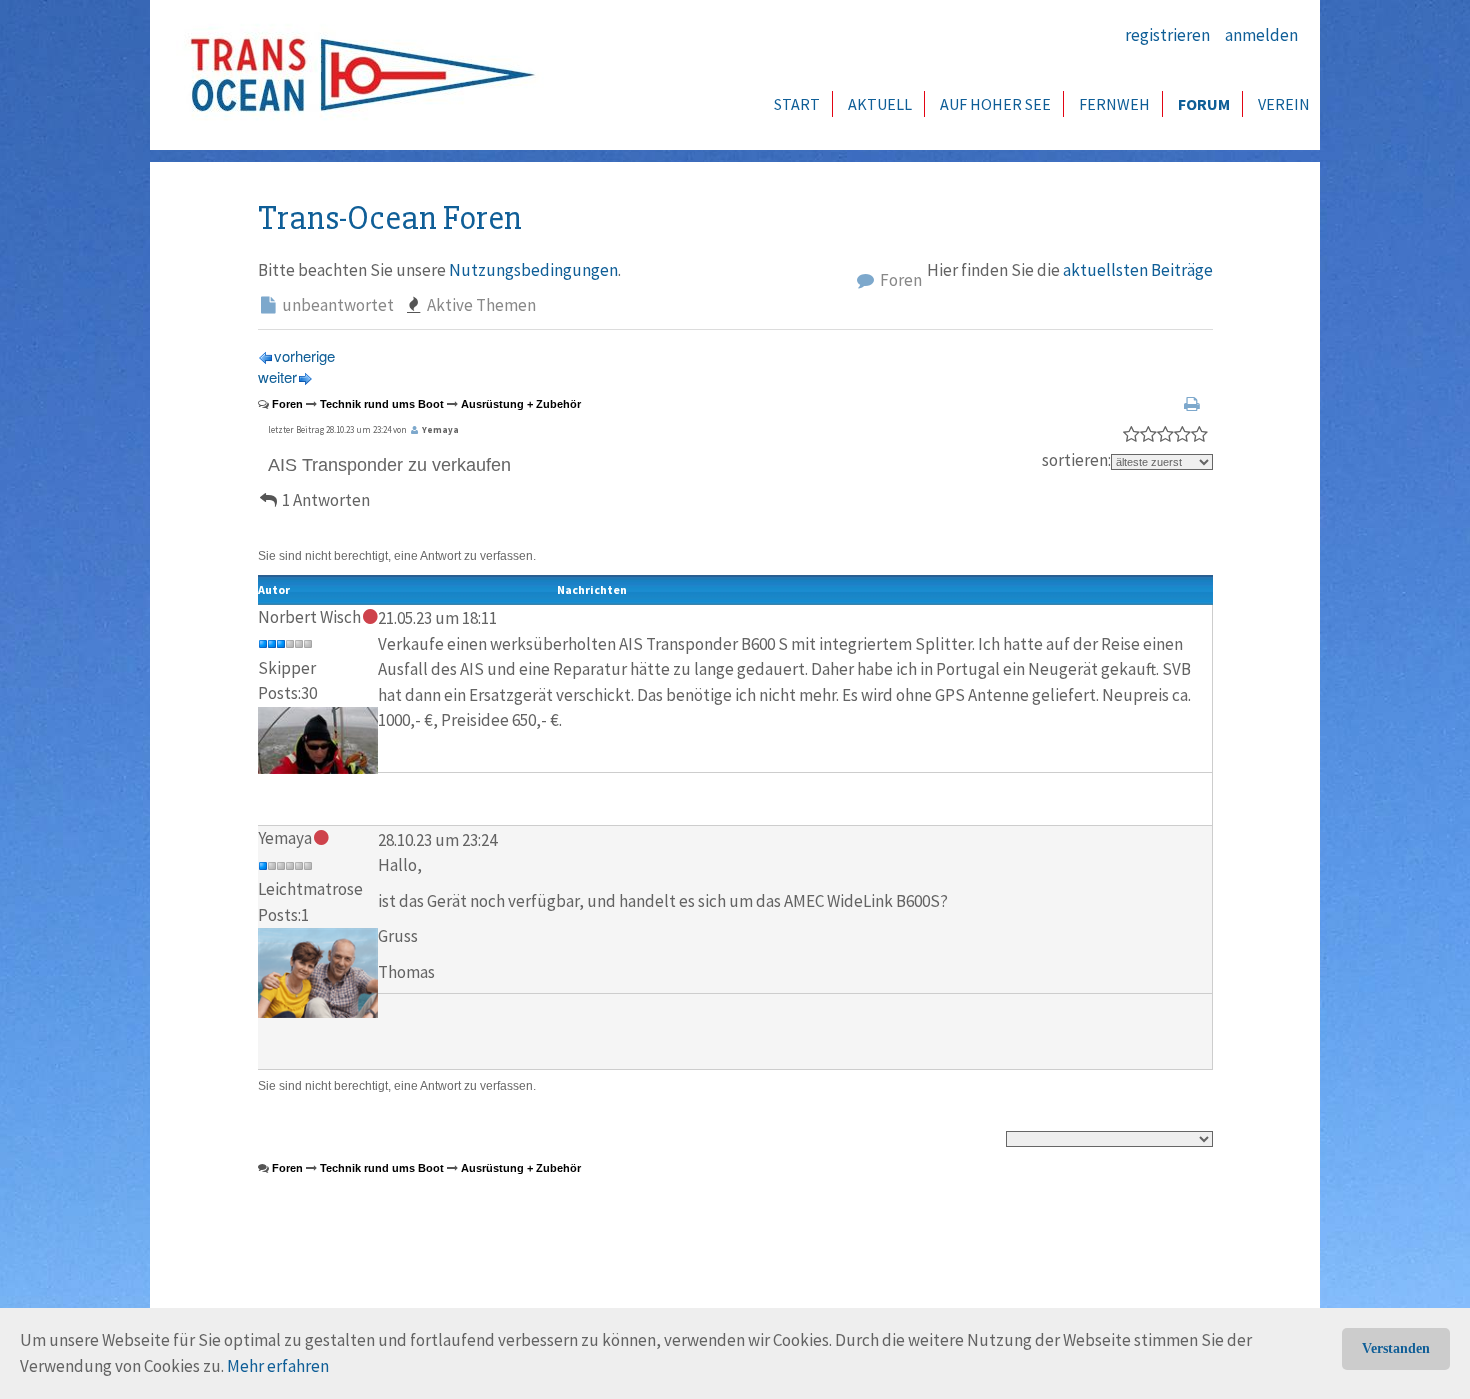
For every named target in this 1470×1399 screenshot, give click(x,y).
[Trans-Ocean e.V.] (356, 75)
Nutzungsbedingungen (533, 270)
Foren (899, 280)
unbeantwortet (336, 305)
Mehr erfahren (278, 1366)
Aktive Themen (480, 305)
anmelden (1261, 35)
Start (797, 104)
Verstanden (1396, 1348)
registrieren (1167, 35)
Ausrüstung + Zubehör (521, 404)
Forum (1204, 104)
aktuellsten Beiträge (1138, 270)
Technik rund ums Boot (382, 404)
